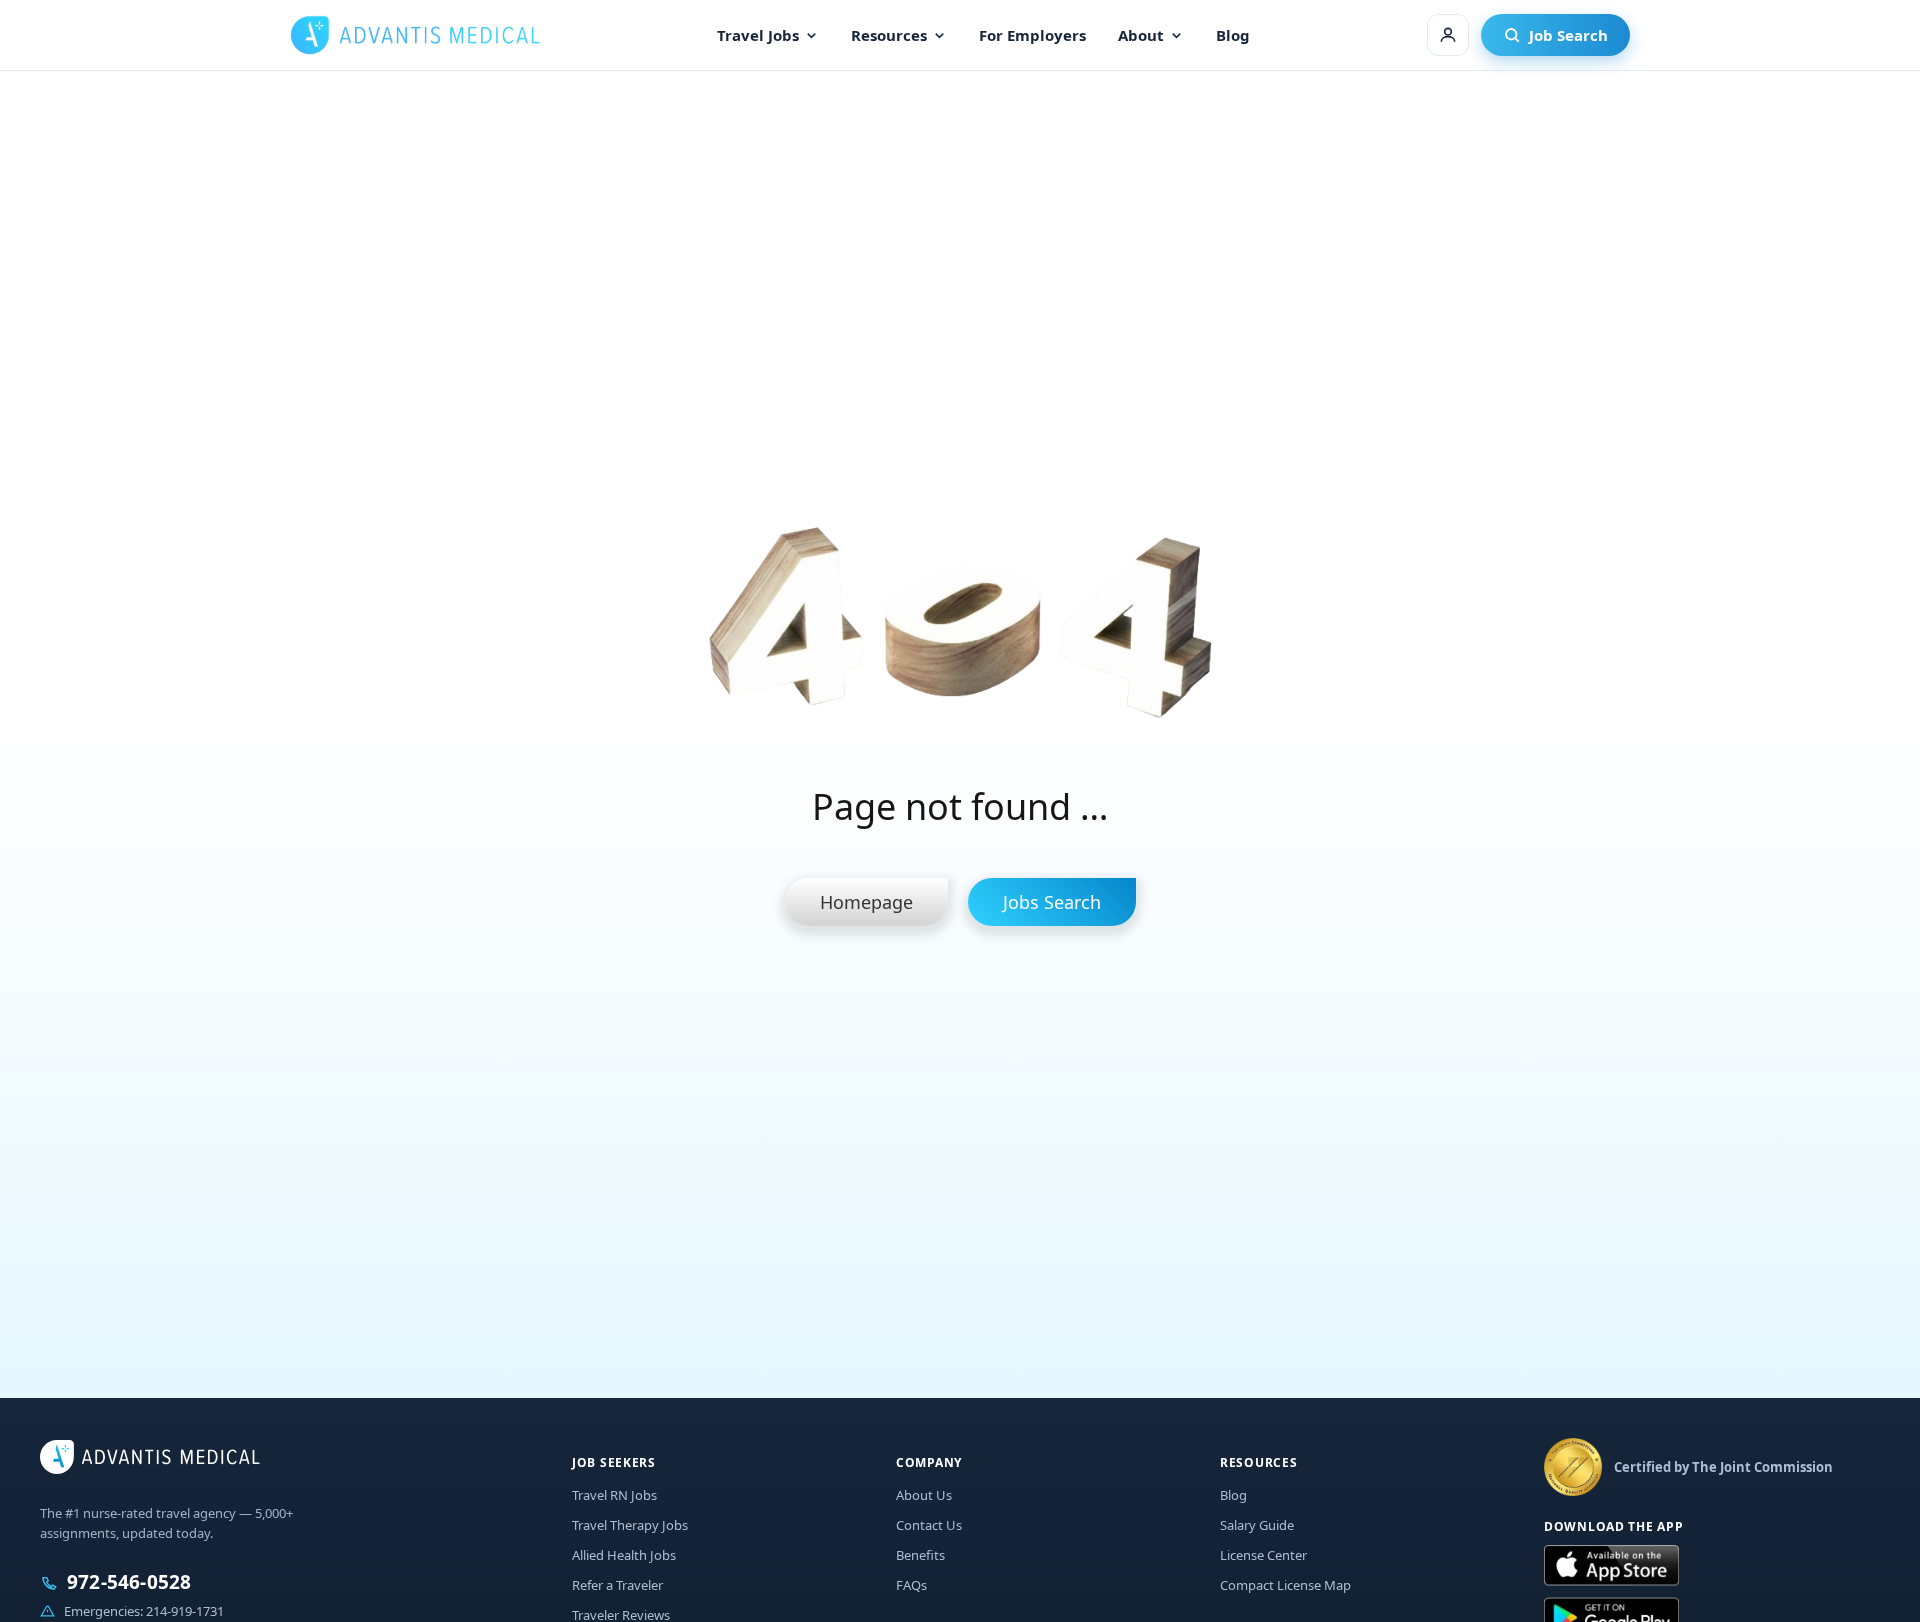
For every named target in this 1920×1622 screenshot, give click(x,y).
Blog (1233, 35)
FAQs (911, 1585)
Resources (889, 35)
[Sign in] (1448, 35)
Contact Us (929, 1525)
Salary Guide (1257, 1525)
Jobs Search (1052, 902)
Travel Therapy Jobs (630, 1525)
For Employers (1032, 35)
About (1141, 35)
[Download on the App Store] (1611, 1566)
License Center (1263, 1555)
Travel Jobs (758, 35)
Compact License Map (1285, 1585)
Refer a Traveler (617, 1585)
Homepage (866, 902)
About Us (924, 1495)
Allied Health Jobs (624, 1555)
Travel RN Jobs (614, 1495)
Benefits (920, 1555)
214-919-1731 (185, 1611)
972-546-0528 (129, 1582)
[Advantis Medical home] (415, 35)
